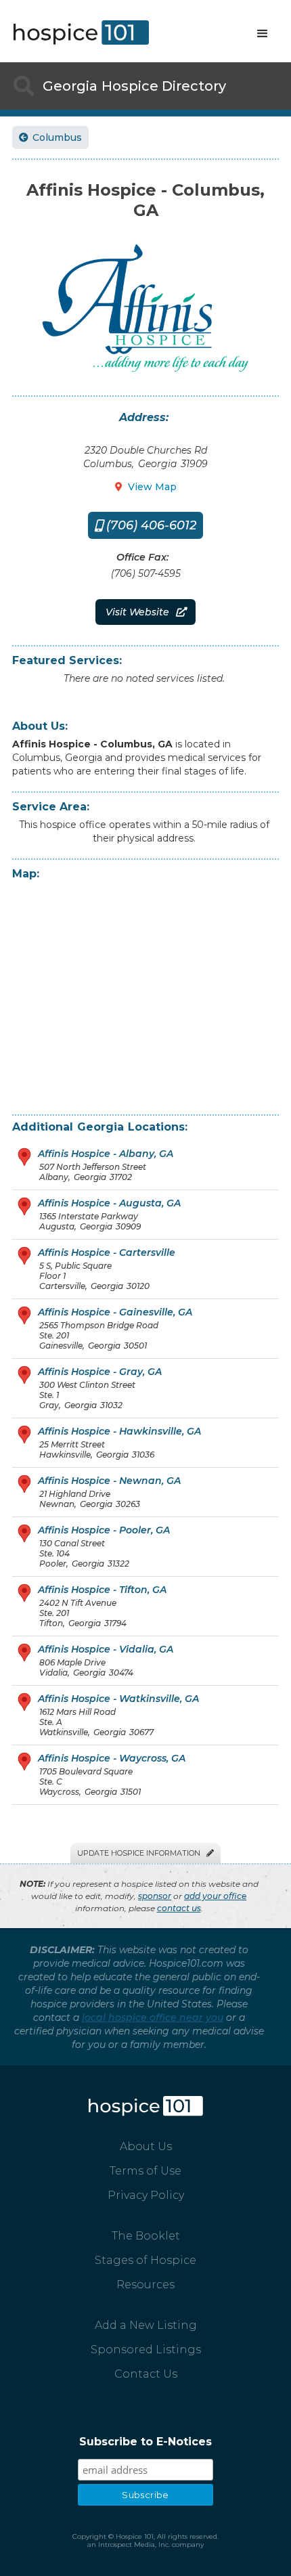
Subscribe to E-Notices (145, 2442)
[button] (263, 34)
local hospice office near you (153, 2017)
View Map (146, 487)
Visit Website (145, 612)
